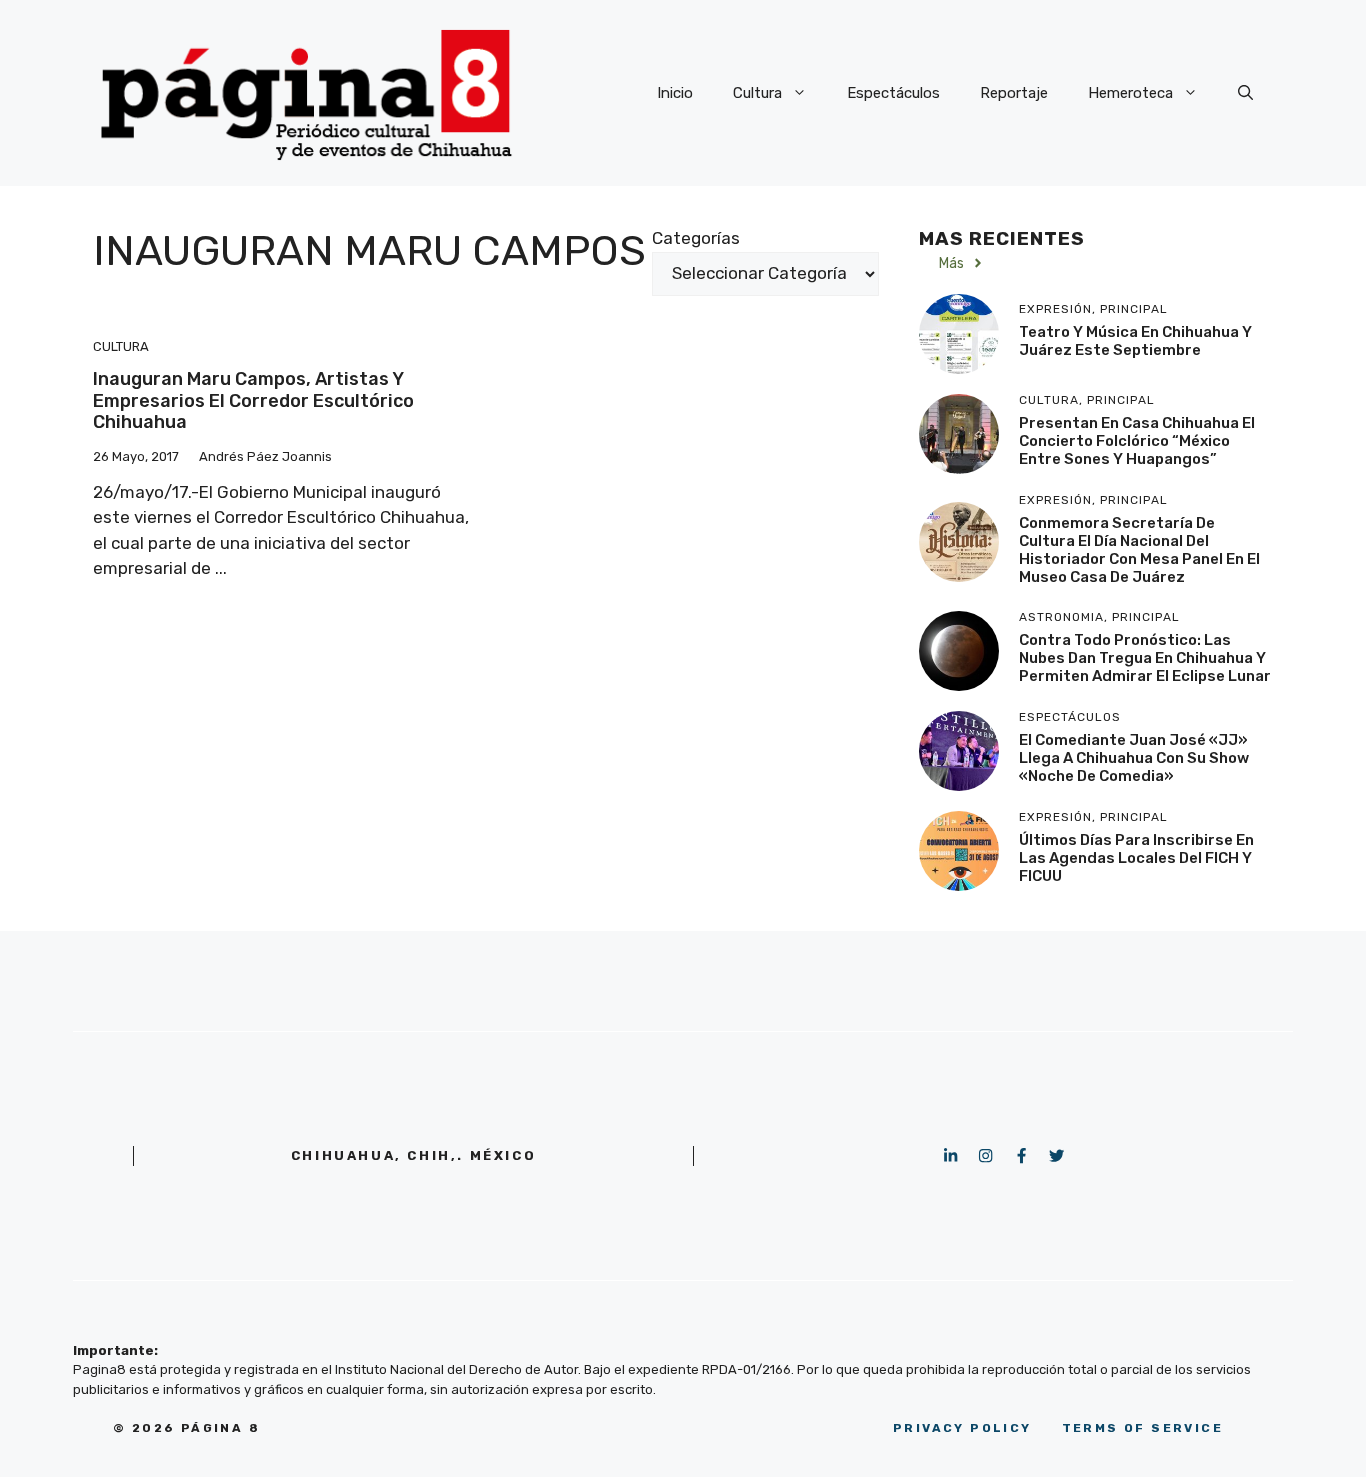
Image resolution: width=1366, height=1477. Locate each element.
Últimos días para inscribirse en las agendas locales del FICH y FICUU (1136, 858)
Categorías (696, 238)
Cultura (757, 93)
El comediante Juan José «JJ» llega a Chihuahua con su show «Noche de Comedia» (1134, 758)
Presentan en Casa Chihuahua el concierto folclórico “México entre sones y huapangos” (1137, 441)
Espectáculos (893, 93)
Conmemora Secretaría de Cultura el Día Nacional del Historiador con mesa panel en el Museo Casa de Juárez (1139, 550)
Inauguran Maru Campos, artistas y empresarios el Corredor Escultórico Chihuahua (253, 400)
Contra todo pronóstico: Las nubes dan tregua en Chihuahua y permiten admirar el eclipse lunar (1145, 658)
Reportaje (1014, 93)
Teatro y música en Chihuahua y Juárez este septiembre (1135, 341)
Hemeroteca (1130, 93)
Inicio (675, 93)
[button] (1245, 93)
